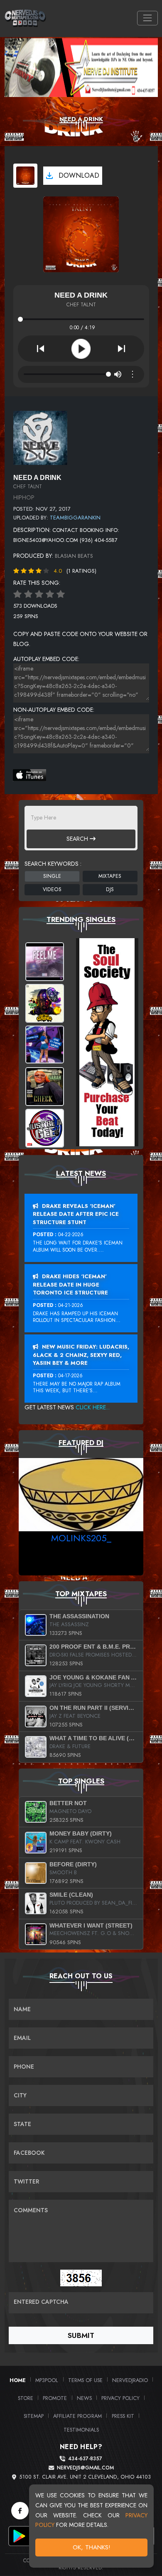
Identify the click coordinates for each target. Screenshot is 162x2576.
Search (78, 839)
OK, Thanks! (92, 2547)
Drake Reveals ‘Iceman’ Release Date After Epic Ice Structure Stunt (76, 1214)
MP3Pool (47, 2380)
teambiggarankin (75, 518)
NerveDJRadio (130, 2380)
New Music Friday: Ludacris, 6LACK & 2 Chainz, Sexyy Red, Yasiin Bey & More (81, 1355)
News (84, 2398)
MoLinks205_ (81, 1538)
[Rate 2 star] (28, 594)
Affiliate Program (77, 2416)
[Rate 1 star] (17, 594)
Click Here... (93, 1407)
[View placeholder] (40, 437)
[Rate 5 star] (61, 594)
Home (18, 2380)
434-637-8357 (85, 2459)
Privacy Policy (120, 2398)
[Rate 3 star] (39, 594)
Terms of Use (85, 2380)
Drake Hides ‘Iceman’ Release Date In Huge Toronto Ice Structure (70, 1284)
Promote (55, 2398)
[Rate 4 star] (50, 594)
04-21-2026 (71, 1305)
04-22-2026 (71, 1235)
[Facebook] (20, 2511)
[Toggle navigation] (147, 18)
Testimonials (81, 2430)
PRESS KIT (123, 2416)
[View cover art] (25, 176)
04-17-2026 (70, 1376)
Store (26, 2398)
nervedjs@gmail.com (85, 2468)
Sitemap (34, 2416)
